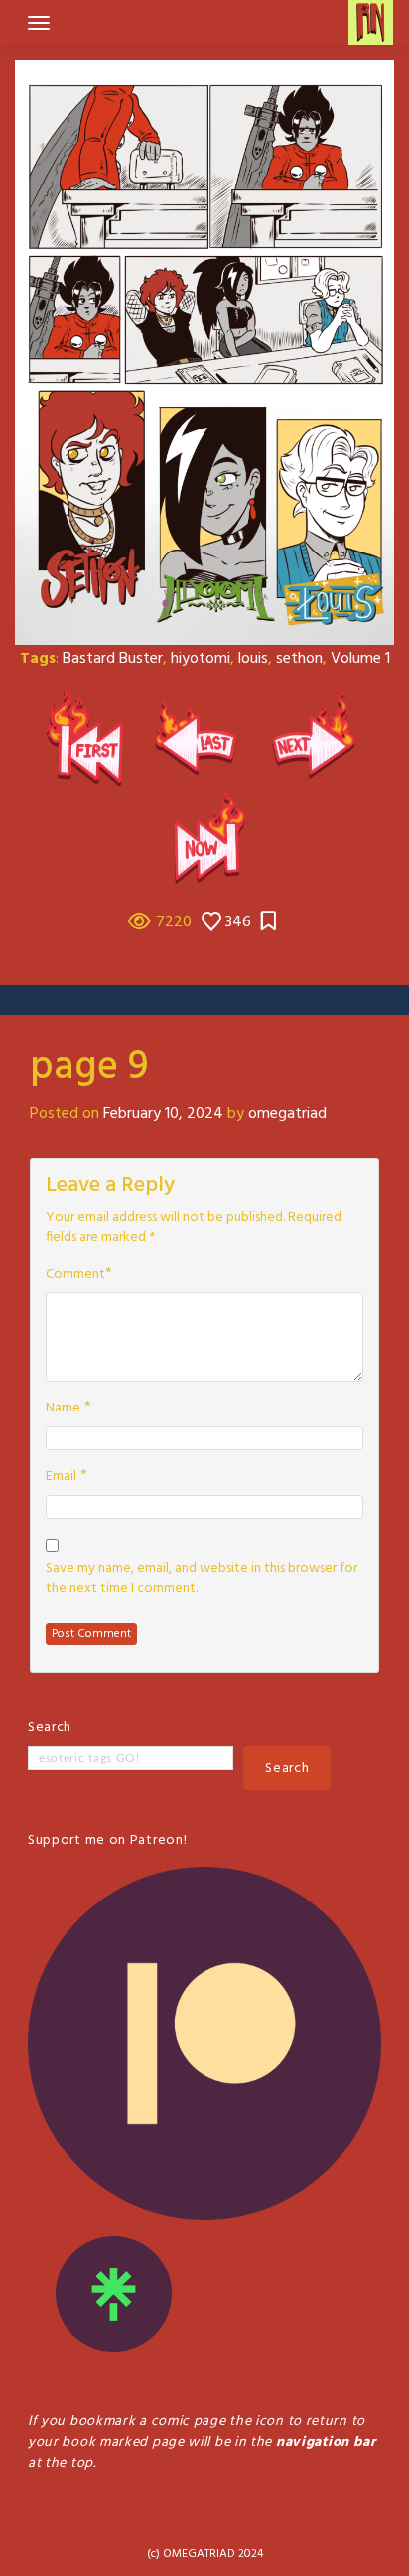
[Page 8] (203, 737)
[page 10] (318, 737)
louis (253, 659)
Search (50, 1727)
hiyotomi (201, 659)
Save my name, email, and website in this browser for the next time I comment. (202, 1579)
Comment (75, 1275)
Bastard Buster (113, 659)
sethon (299, 659)
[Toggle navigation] (39, 23)
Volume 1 (360, 659)
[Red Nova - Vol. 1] (91, 737)
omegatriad (287, 1114)
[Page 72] (204, 836)
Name (63, 1409)
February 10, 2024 (163, 1114)
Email (61, 1477)
